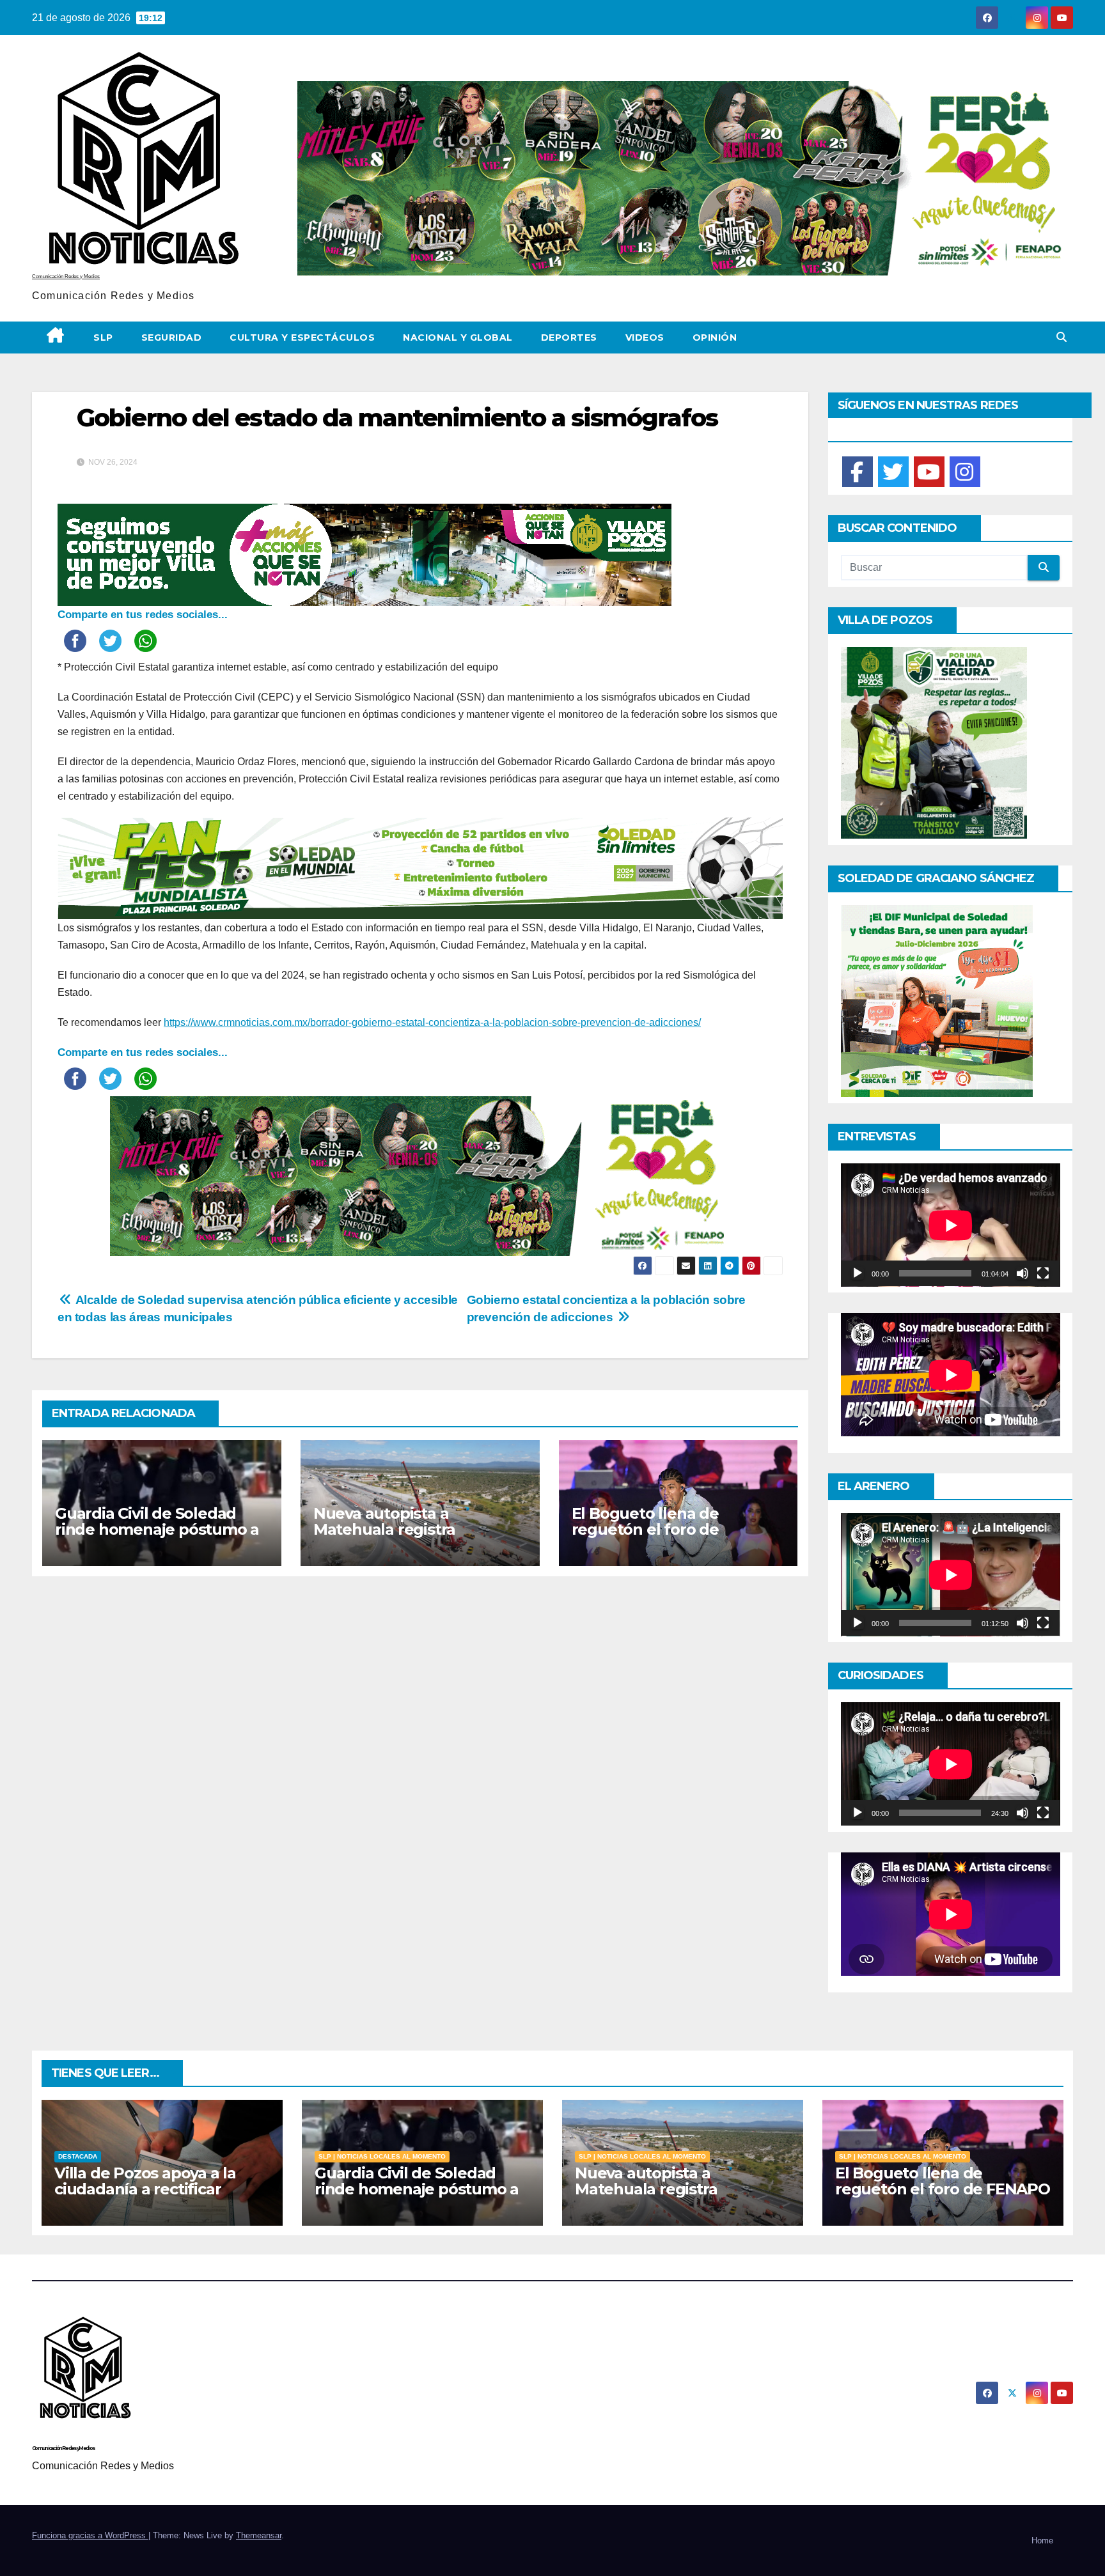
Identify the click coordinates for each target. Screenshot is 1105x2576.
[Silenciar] (1023, 1273)
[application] (951, 1225)
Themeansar (259, 2535)
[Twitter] (893, 472)
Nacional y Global (458, 338)
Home (1042, 2541)
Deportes (569, 338)
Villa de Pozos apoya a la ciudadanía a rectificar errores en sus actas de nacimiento (145, 2197)
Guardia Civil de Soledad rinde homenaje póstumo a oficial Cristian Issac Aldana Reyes (157, 1537)
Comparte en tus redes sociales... (143, 615)
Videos (645, 338)
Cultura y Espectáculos (302, 338)
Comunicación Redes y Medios (66, 276)
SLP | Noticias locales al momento (382, 2156)
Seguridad (172, 338)
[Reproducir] (858, 1273)
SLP (103, 338)
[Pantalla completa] (1043, 1273)
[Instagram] (965, 472)
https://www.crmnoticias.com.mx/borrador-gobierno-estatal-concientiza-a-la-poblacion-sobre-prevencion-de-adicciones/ (432, 1022)
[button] (1062, 337)
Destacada (78, 2156)
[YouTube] (929, 472)
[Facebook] (858, 472)
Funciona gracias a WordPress (90, 2535)
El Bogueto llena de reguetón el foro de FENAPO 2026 (645, 1529)
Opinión (715, 338)
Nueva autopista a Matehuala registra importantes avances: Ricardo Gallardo (394, 1537)
